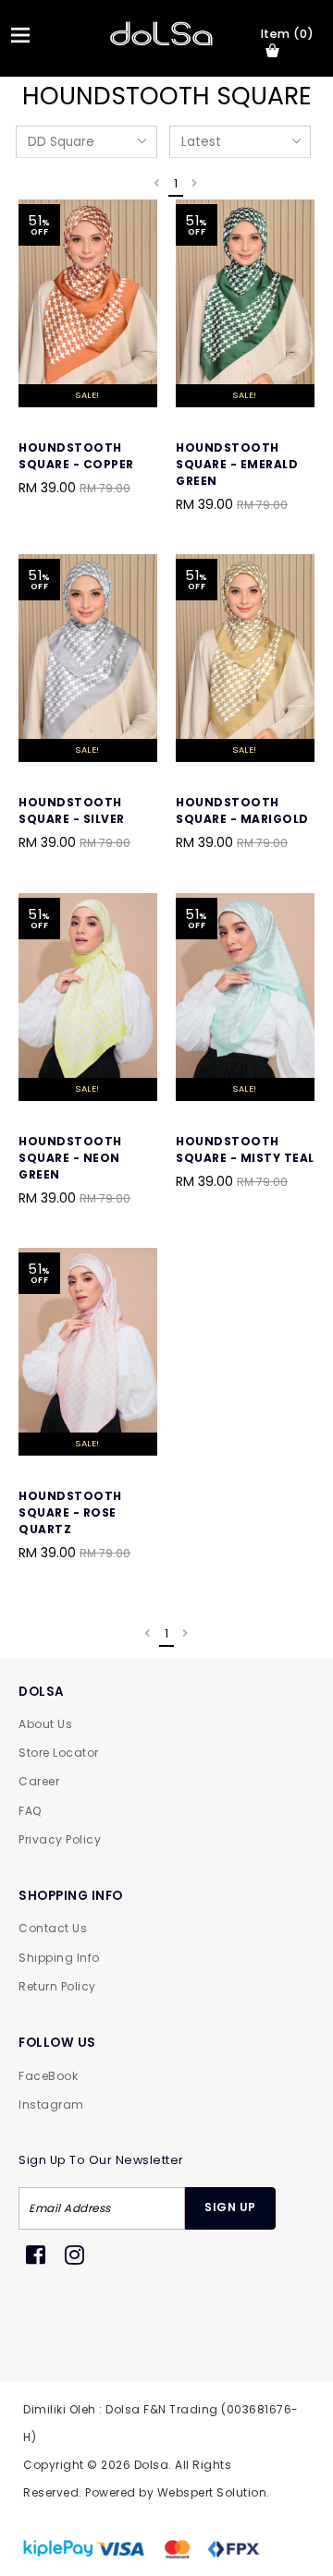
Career (39, 1781)
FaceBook (48, 2076)
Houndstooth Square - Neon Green (70, 1158)
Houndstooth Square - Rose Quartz (70, 1512)
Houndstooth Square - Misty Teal (245, 1149)
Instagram (51, 2104)
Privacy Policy (60, 1839)
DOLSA (42, 1692)
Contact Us (53, 1928)
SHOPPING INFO (71, 1896)
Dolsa (152, 2465)
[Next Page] (195, 184)
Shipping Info (59, 1958)
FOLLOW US (57, 2043)
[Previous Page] (157, 184)
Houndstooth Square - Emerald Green (237, 464)
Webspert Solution (212, 2492)
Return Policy (57, 1986)
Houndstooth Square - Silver (72, 810)
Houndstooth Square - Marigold (242, 810)
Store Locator (59, 1753)
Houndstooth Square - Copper (76, 456)
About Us (45, 1724)
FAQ (30, 1811)
